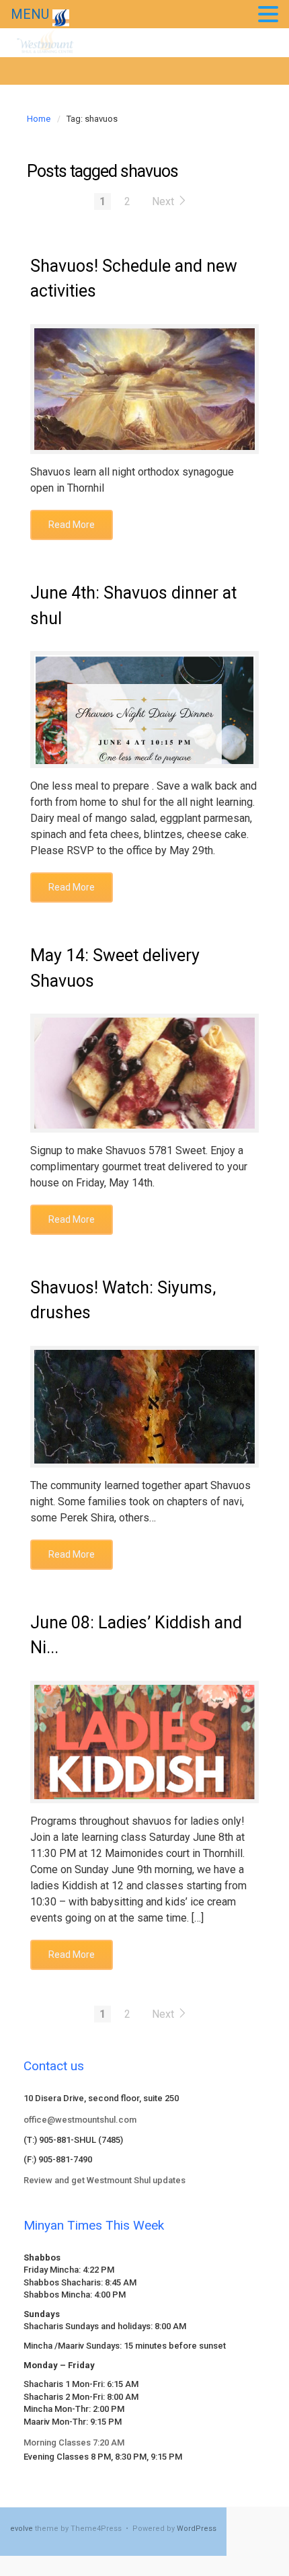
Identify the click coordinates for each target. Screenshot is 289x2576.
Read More (72, 525)
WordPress (197, 2529)
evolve (22, 2529)
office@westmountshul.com (80, 2120)
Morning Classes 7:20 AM (74, 2442)
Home (39, 119)
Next (164, 201)
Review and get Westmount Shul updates (105, 2180)
